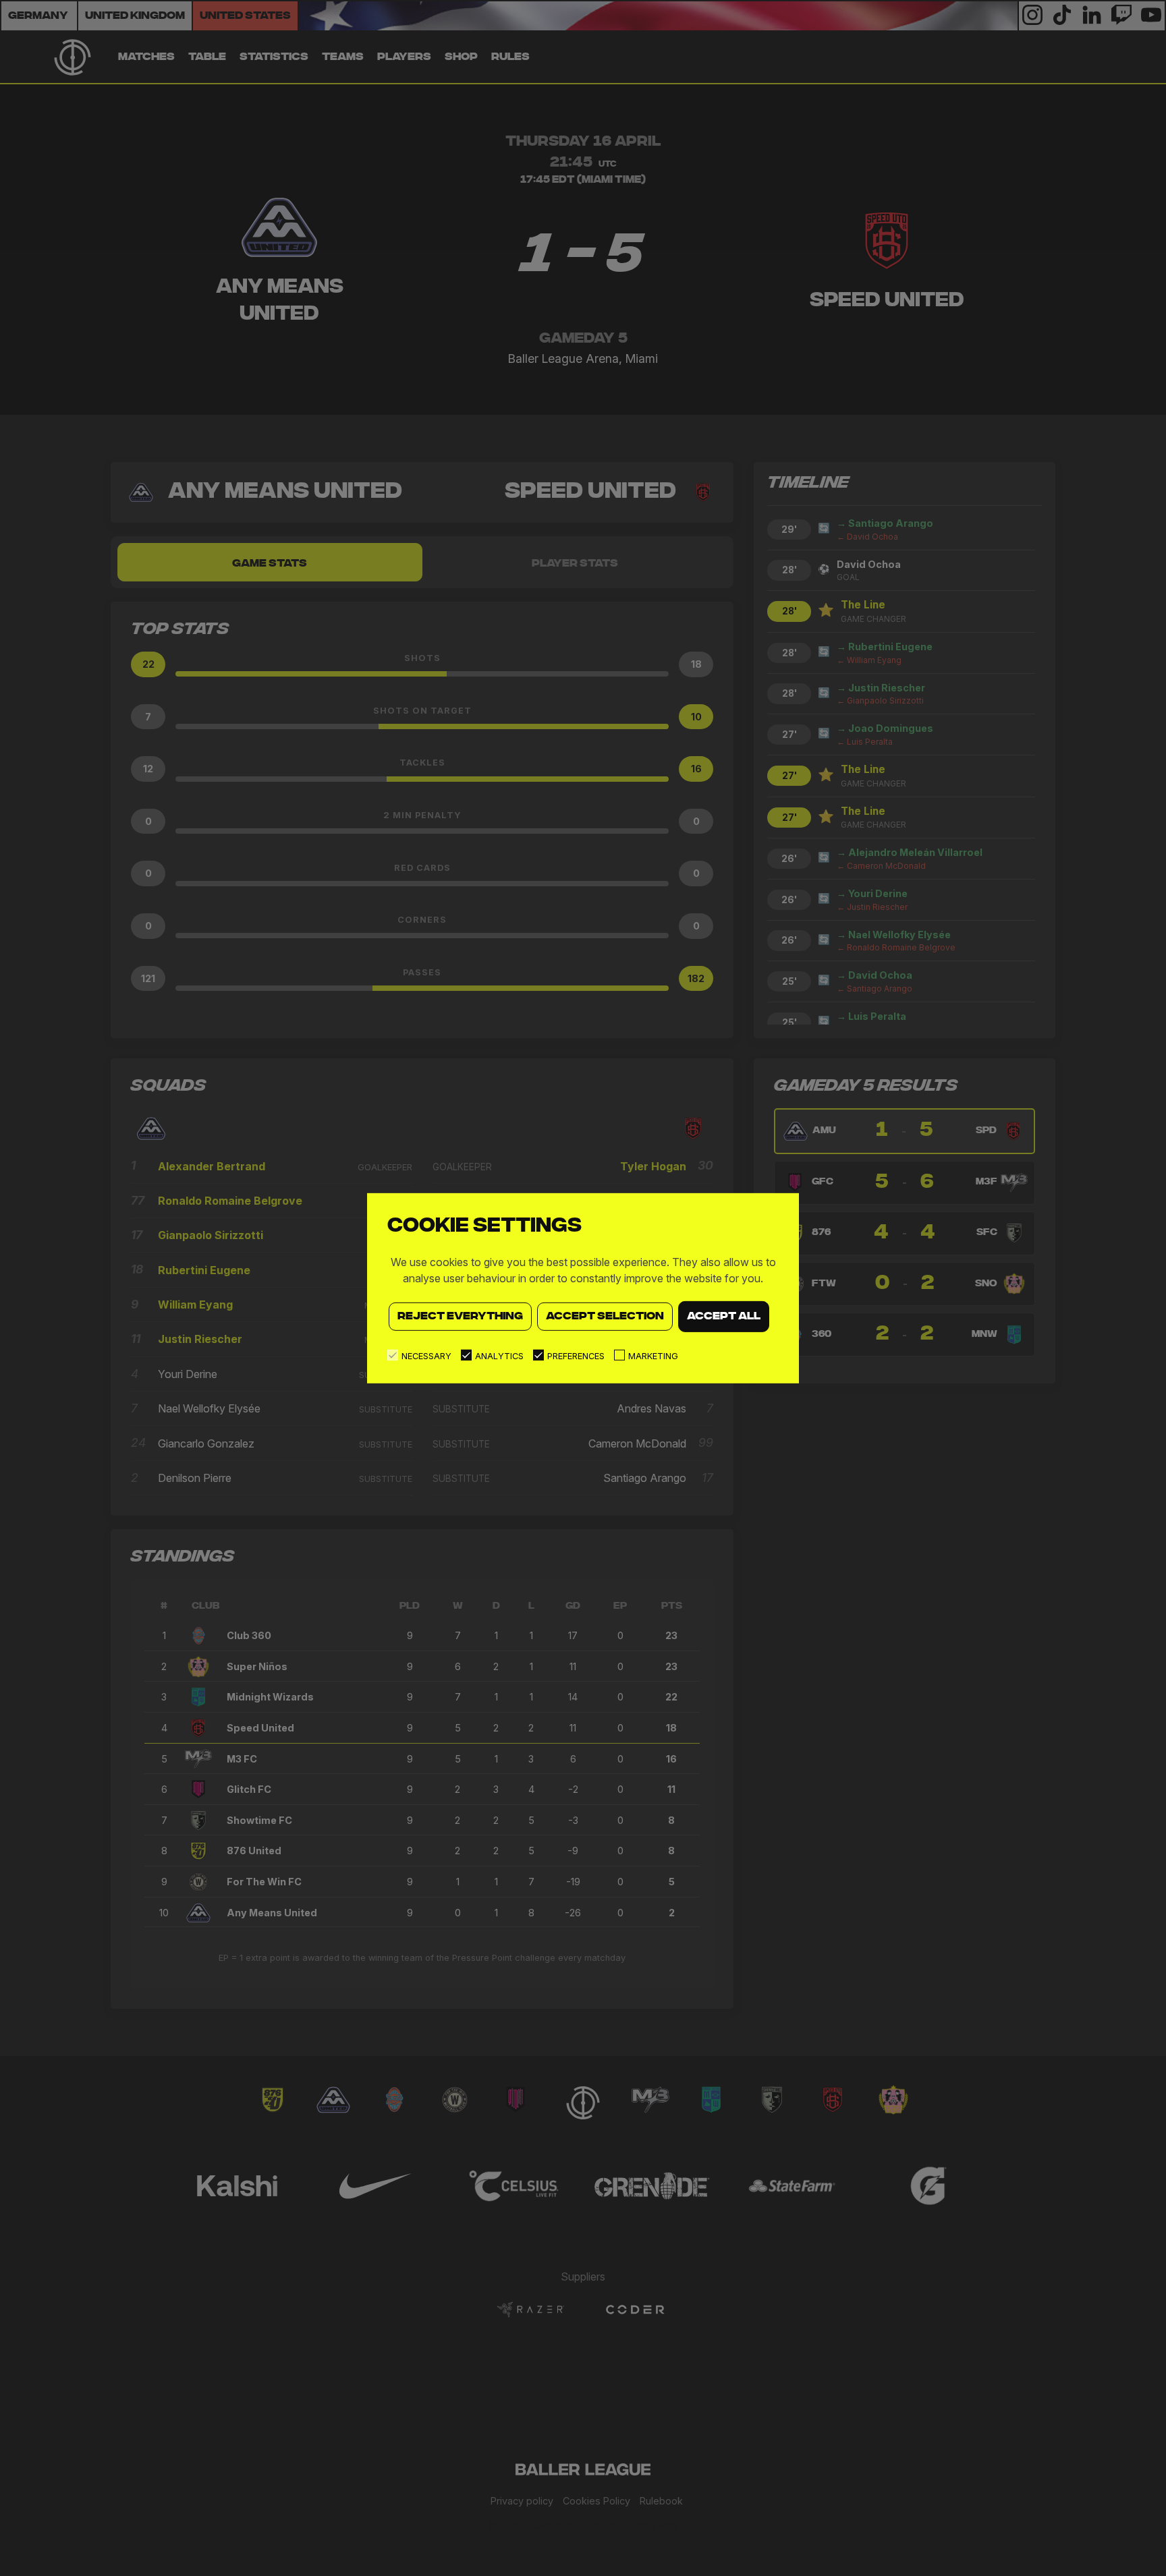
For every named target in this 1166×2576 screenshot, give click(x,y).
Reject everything (460, 1316)
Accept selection (605, 1316)
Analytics (499, 1356)
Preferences (576, 1356)
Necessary (426, 1356)
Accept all (724, 1316)
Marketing (653, 1356)
